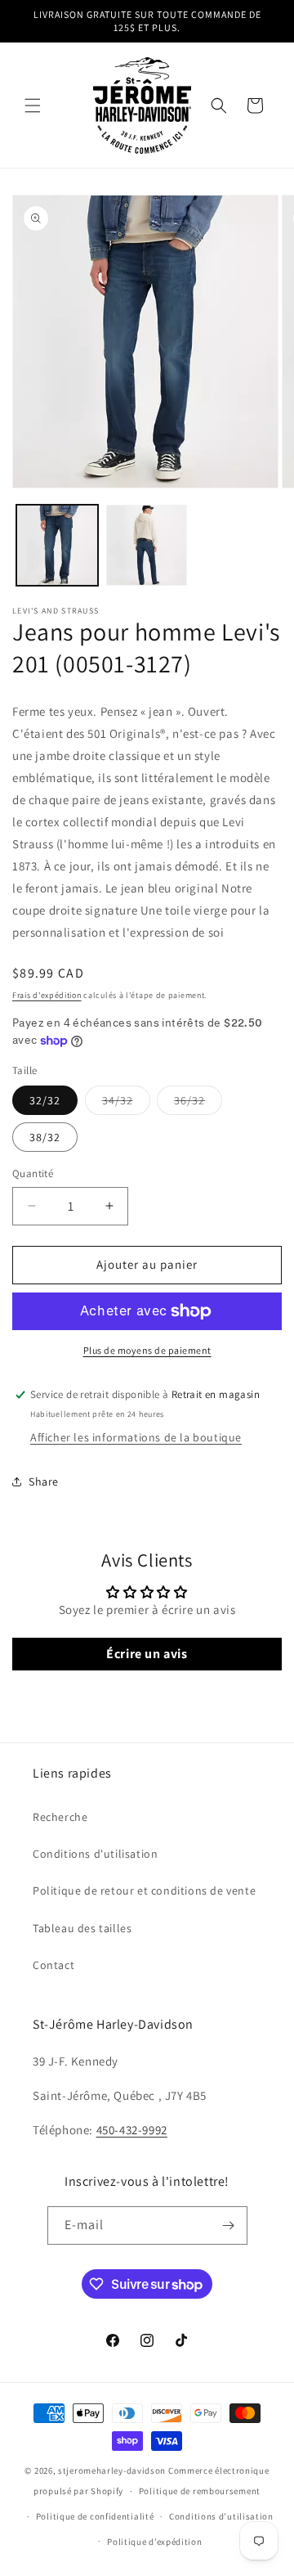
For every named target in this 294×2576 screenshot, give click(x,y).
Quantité (33, 1173)
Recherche (60, 1817)
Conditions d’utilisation (221, 2516)
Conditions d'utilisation (95, 1854)
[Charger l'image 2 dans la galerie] (147, 546)
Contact (53, 1965)
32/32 (45, 1100)
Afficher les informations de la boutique (136, 1437)
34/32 (126, 1104)
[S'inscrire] (229, 2225)
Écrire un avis (147, 1654)
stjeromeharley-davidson (112, 2470)
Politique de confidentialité (95, 2516)
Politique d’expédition (154, 2542)
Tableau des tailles (82, 1928)
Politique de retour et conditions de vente (144, 1890)
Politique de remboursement (200, 2491)
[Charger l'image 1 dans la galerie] (57, 546)
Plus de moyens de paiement (147, 1350)
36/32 (198, 1104)
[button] (33, 106)
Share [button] (44, 1481)
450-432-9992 (132, 2130)
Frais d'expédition (47, 995)
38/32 (45, 1137)
